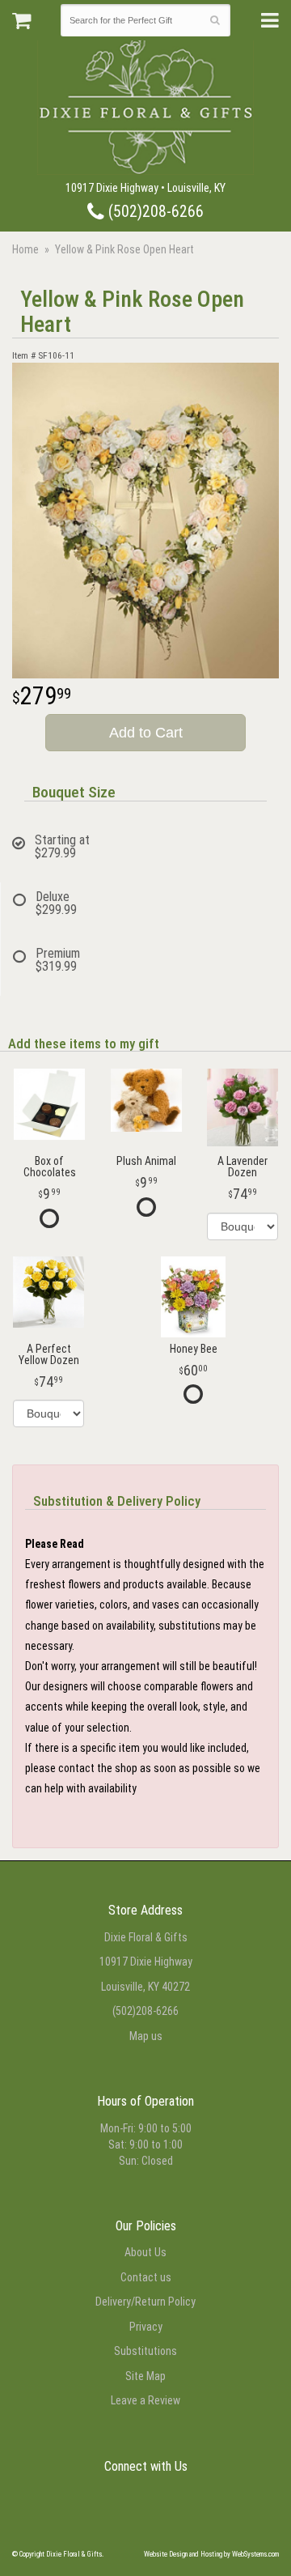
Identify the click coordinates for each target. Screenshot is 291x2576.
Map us (146, 2036)
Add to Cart (146, 733)
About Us (145, 2252)
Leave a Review (145, 2400)
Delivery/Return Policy (145, 2302)
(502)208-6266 (154, 212)
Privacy (146, 2327)
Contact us (146, 2277)
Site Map (145, 2376)
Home (25, 249)
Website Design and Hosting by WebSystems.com (211, 2554)
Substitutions (145, 2351)
